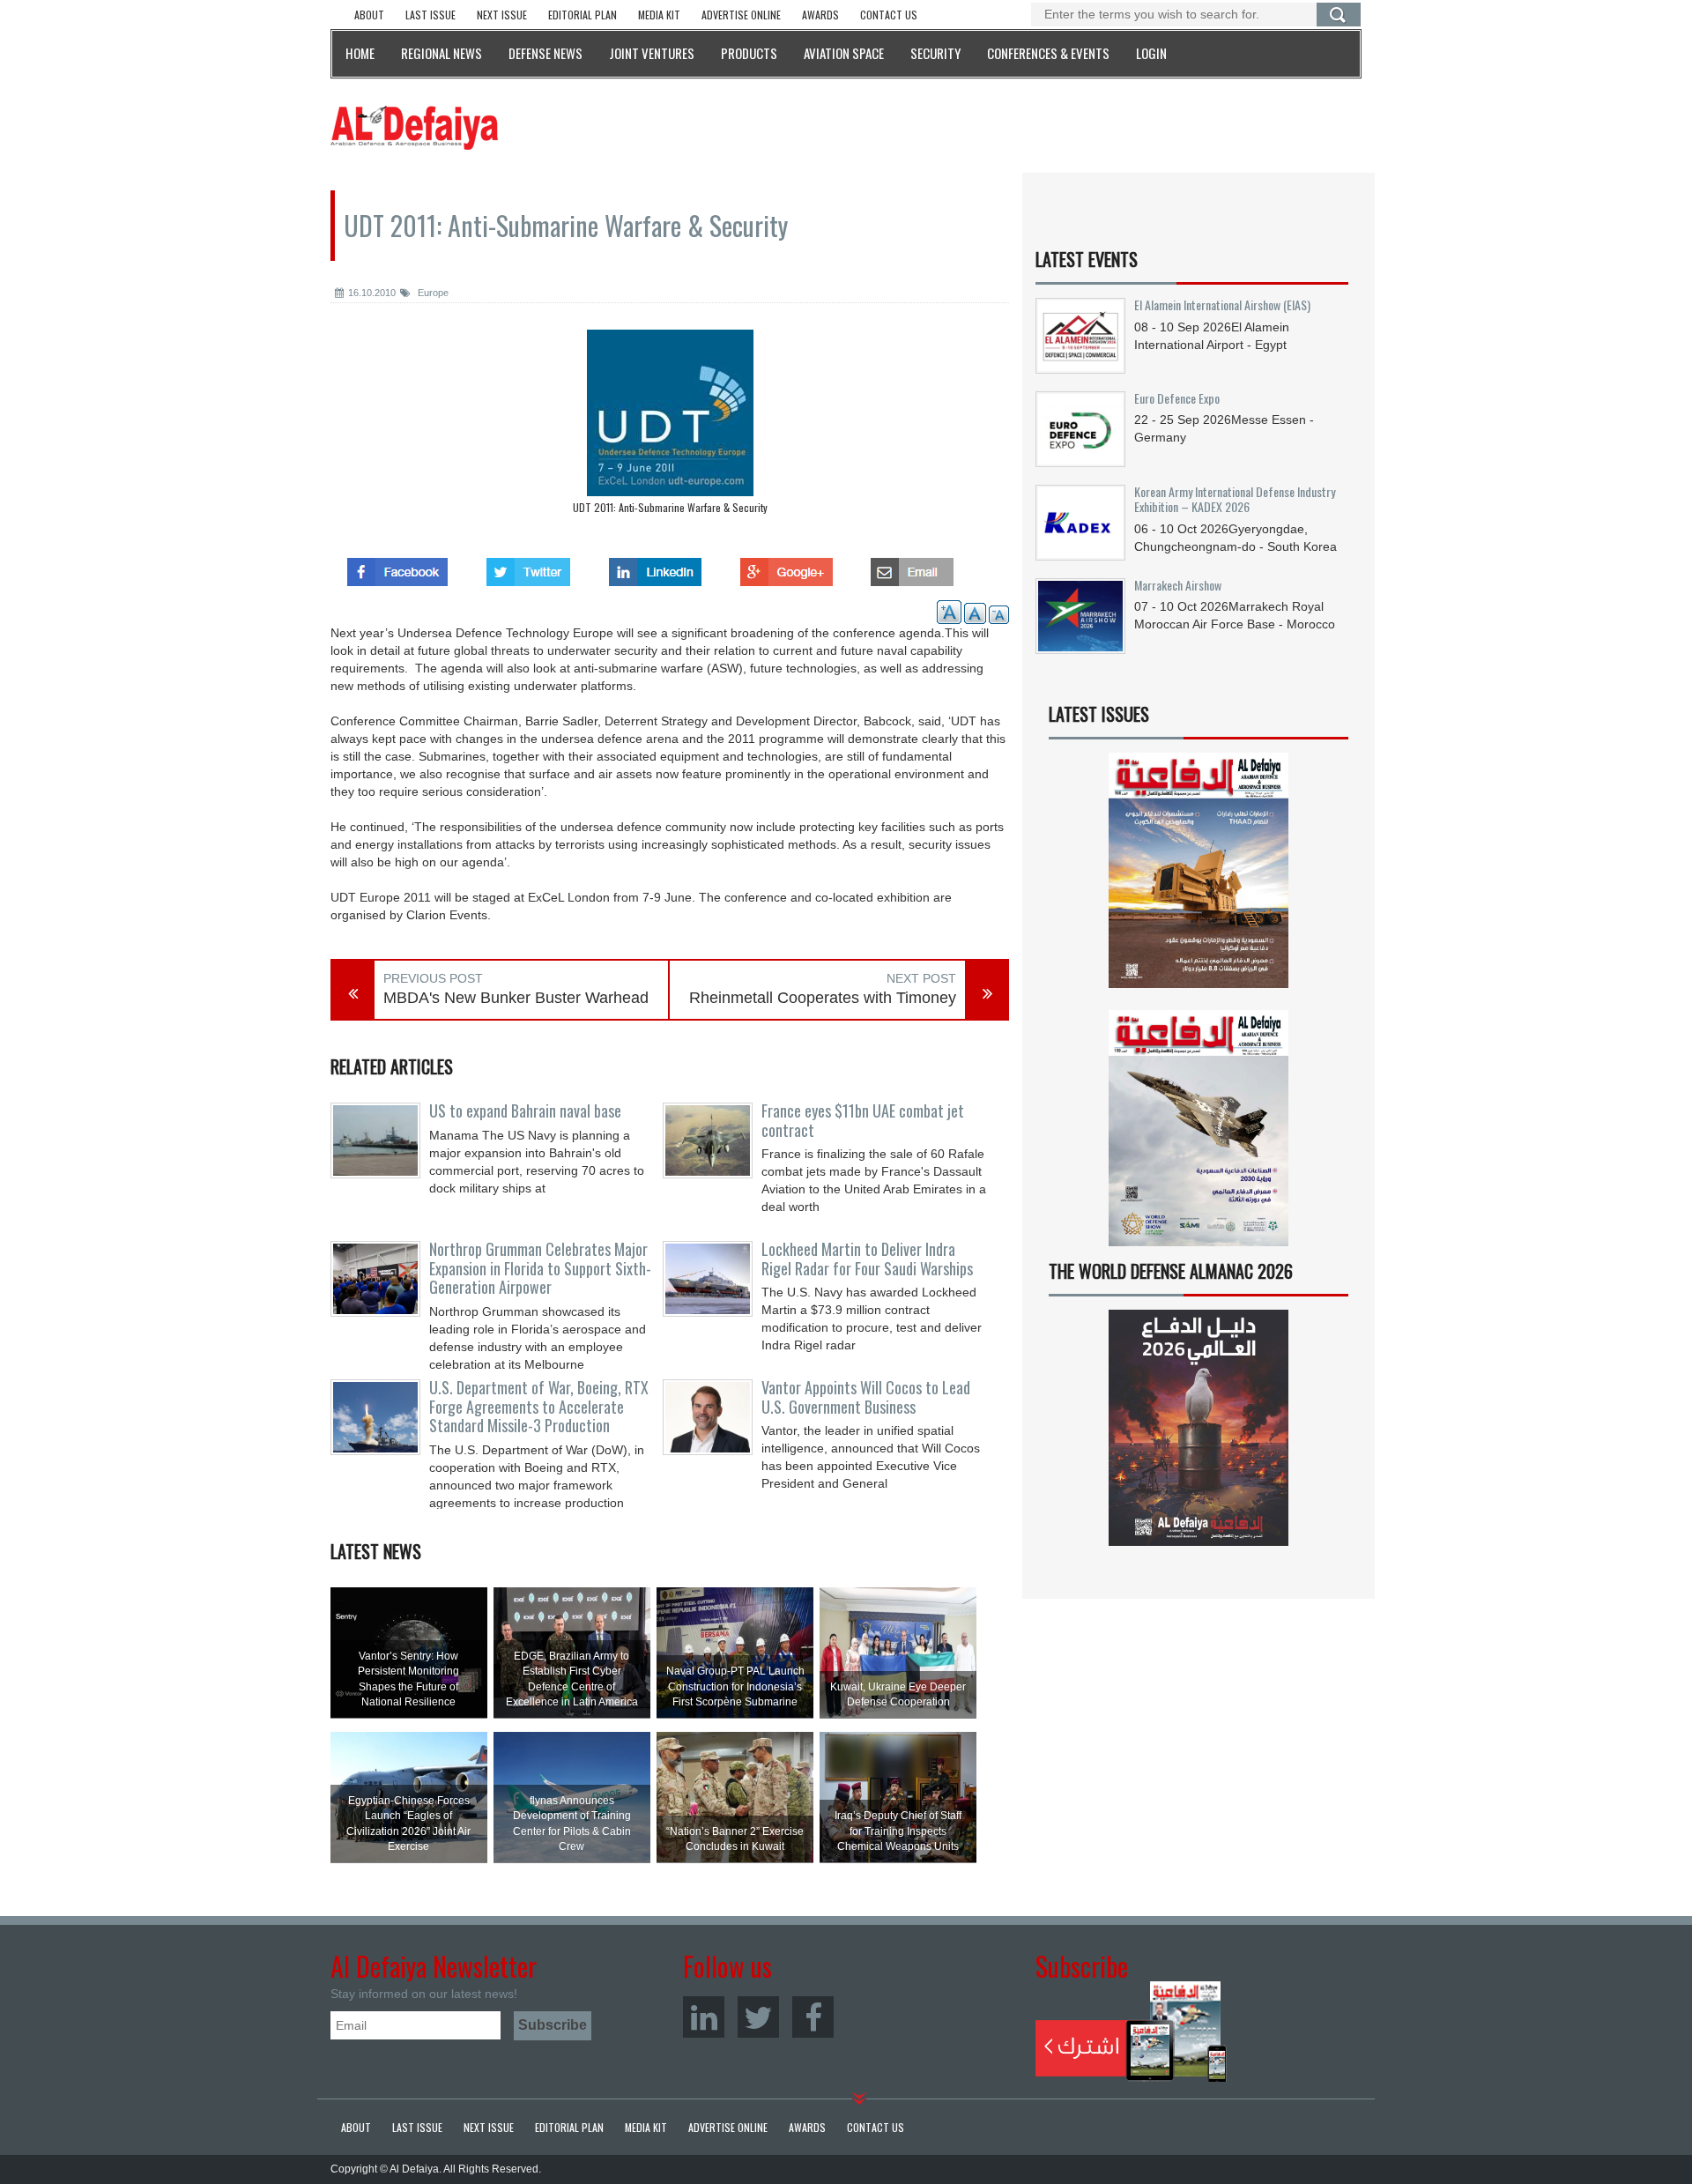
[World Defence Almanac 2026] (1198, 1428)
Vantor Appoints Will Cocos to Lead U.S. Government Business (866, 1397)
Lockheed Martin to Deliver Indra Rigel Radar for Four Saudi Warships (867, 1259)
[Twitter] (758, 2017)
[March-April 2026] (1198, 877)
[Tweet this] (528, 567)
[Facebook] (813, 2017)
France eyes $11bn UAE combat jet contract (863, 1120)
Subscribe (1131, 2032)
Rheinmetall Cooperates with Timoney (823, 998)
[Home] (414, 127)
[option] (670, 426)
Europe (432, 293)
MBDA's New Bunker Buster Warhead (516, 998)
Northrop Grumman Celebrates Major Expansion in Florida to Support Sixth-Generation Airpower (540, 1268)
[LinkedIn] (704, 2017)
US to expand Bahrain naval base (525, 1111)
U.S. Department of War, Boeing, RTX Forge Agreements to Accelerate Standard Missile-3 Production (539, 1407)
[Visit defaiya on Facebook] (397, 567)
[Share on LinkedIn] (655, 567)
